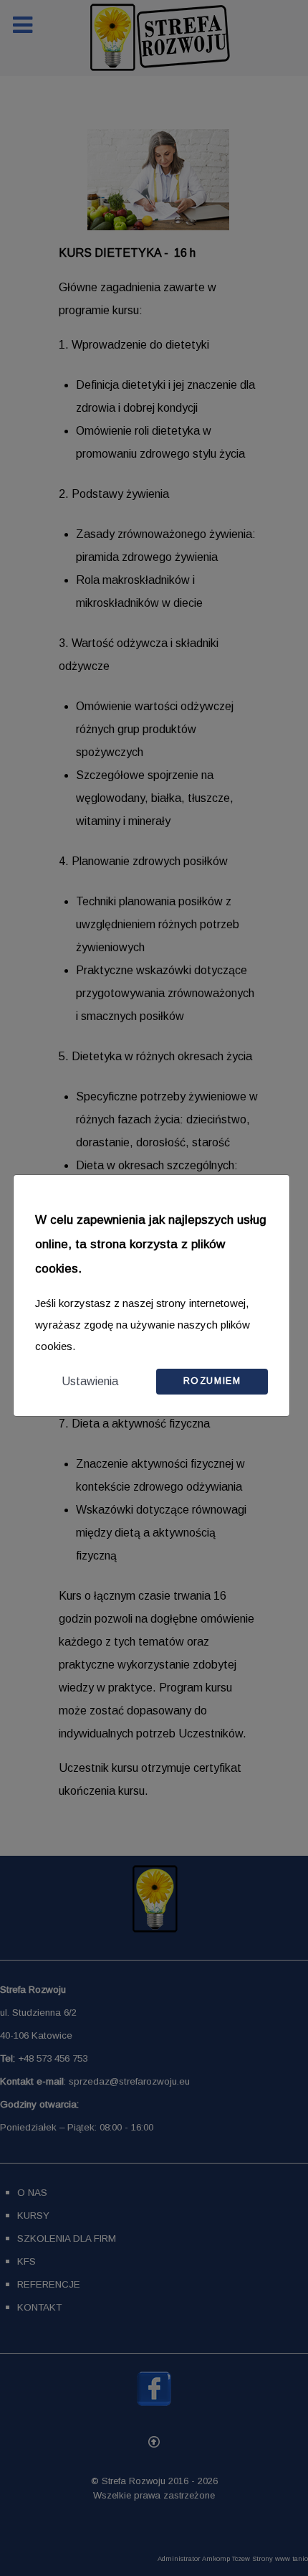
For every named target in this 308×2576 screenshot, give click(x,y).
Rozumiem (212, 1381)
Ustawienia (90, 1381)
